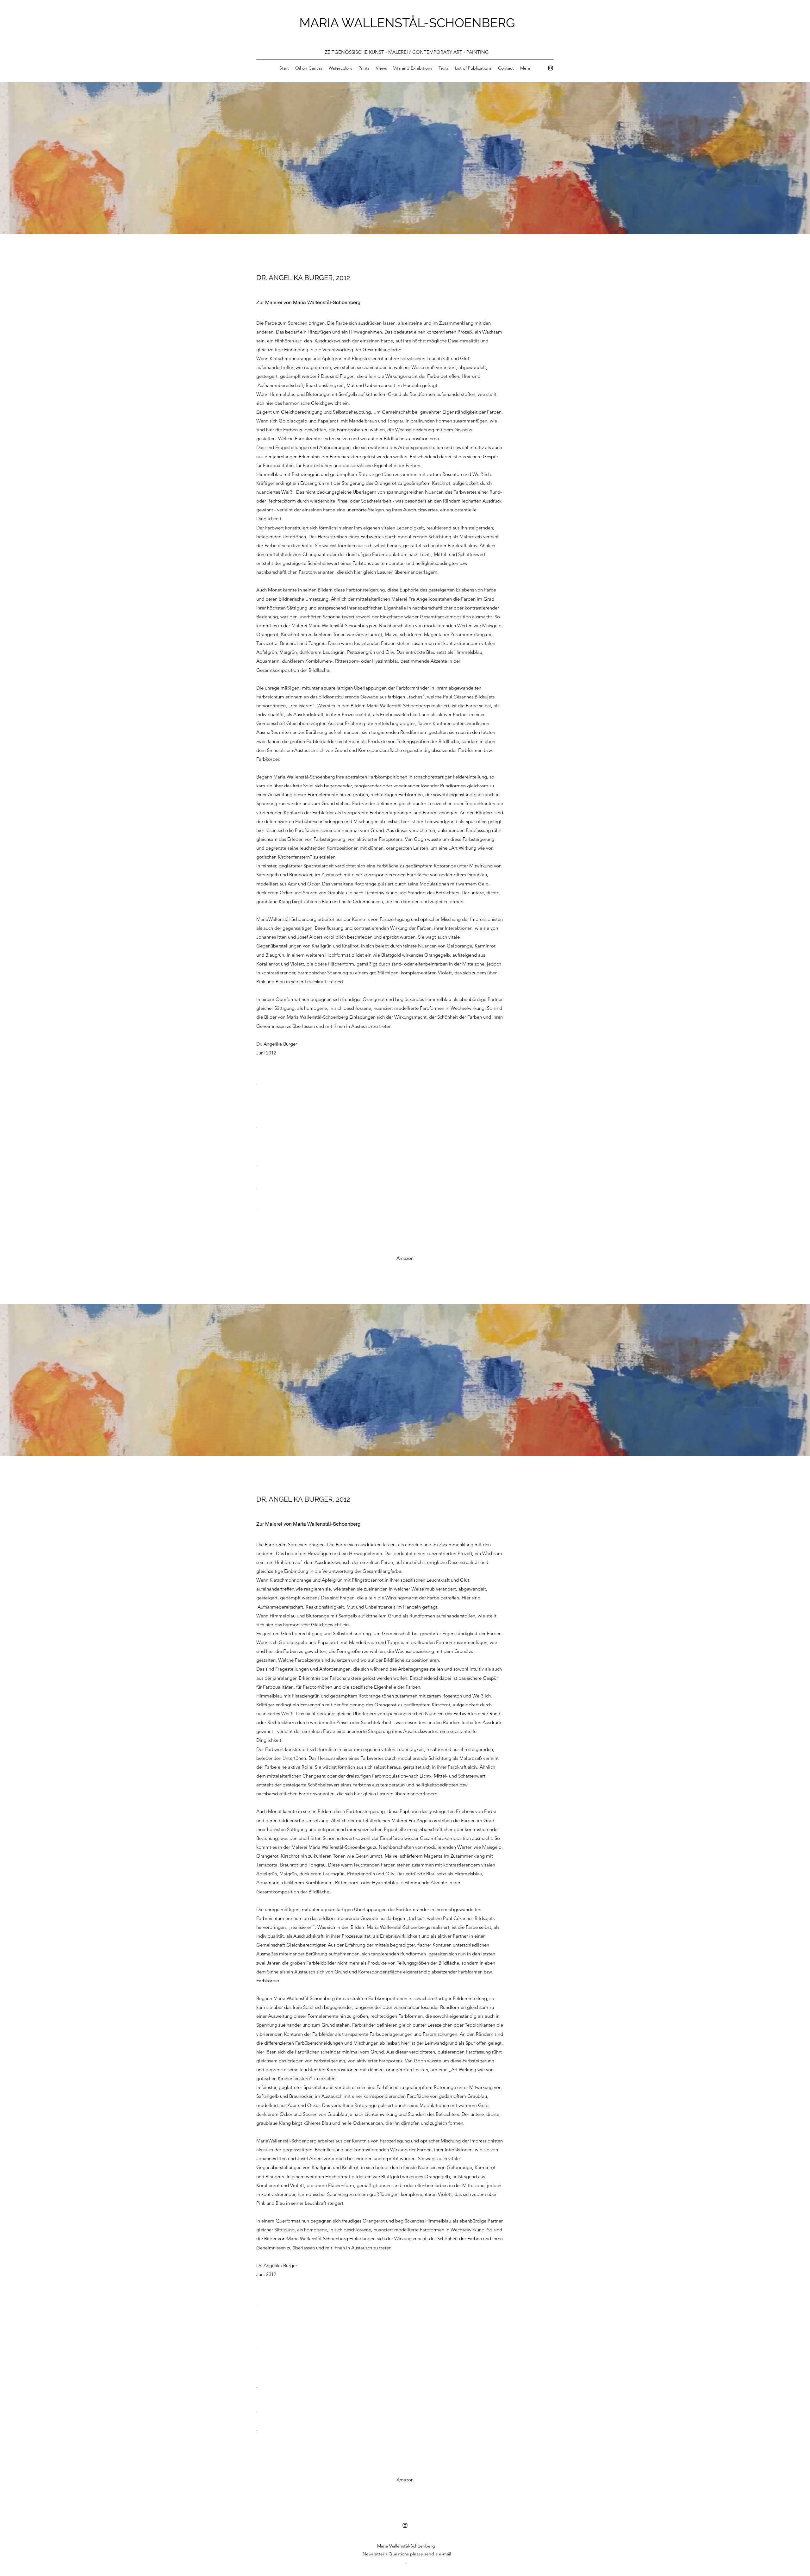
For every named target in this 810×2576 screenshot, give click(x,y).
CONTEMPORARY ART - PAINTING (451, 52)
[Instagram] (551, 68)
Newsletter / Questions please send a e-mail (407, 2554)
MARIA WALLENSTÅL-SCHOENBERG (407, 23)
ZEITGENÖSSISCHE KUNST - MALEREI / (369, 52)
